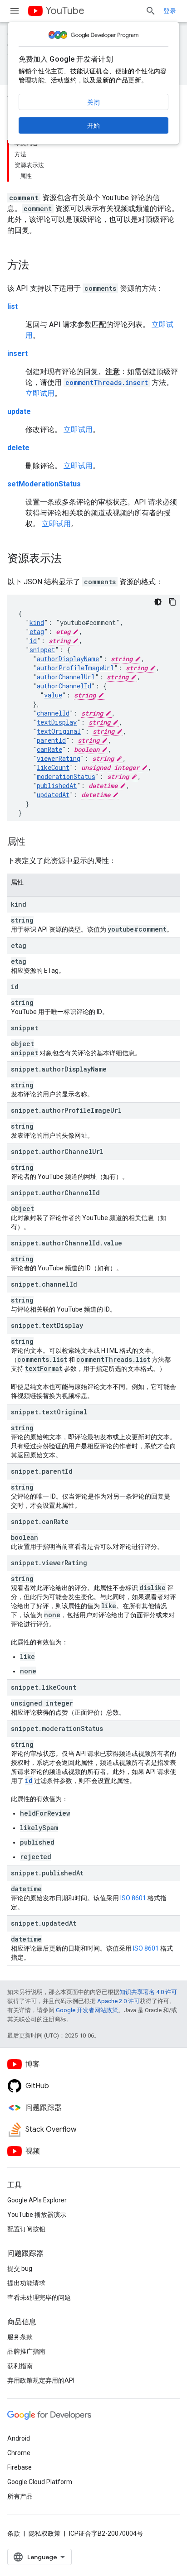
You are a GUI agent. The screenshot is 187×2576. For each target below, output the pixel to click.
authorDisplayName (68, 659)
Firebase (20, 2467)
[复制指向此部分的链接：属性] (34, 842)
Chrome (19, 2453)
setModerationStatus (44, 484)
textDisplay (57, 722)
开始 (93, 125)
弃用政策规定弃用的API (41, 2380)
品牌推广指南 (26, 2351)
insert (17, 353)
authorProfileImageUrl (75, 668)
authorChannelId (64, 686)
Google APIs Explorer (37, 2200)
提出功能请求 (26, 2283)
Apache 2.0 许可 (118, 2001)
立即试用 (40, 393)
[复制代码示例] (172, 602)
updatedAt (53, 795)
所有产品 (20, 2496)
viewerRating (59, 758)
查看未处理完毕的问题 (39, 2297)
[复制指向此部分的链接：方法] (38, 266)
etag (37, 632)
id (33, 641)
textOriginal (59, 731)
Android (19, 2438)
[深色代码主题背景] (158, 602)
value (53, 695)
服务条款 (20, 2337)
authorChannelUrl (66, 677)
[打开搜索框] (151, 11)
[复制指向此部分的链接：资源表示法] (71, 559)
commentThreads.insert (107, 382)
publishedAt (57, 786)
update (19, 411)
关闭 (93, 102)
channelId (53, 713)
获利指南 (20, 2366)
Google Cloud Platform (40, 2482)
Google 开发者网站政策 (87, 2010)
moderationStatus (66, 776)
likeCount (53, 767)
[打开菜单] (15, 11)
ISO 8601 (133, 1898)
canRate (49, 749)
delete (18, 448)
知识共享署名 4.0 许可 (148, 1992)
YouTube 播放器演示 (37, 2215)
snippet (42, 650)
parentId (51, 740)
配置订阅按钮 (26, 2229)
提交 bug (20, 2268)
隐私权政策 (44, 2533)
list (12, 306)
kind (37, 622)
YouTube (65, 11)
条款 (14, 2533)
